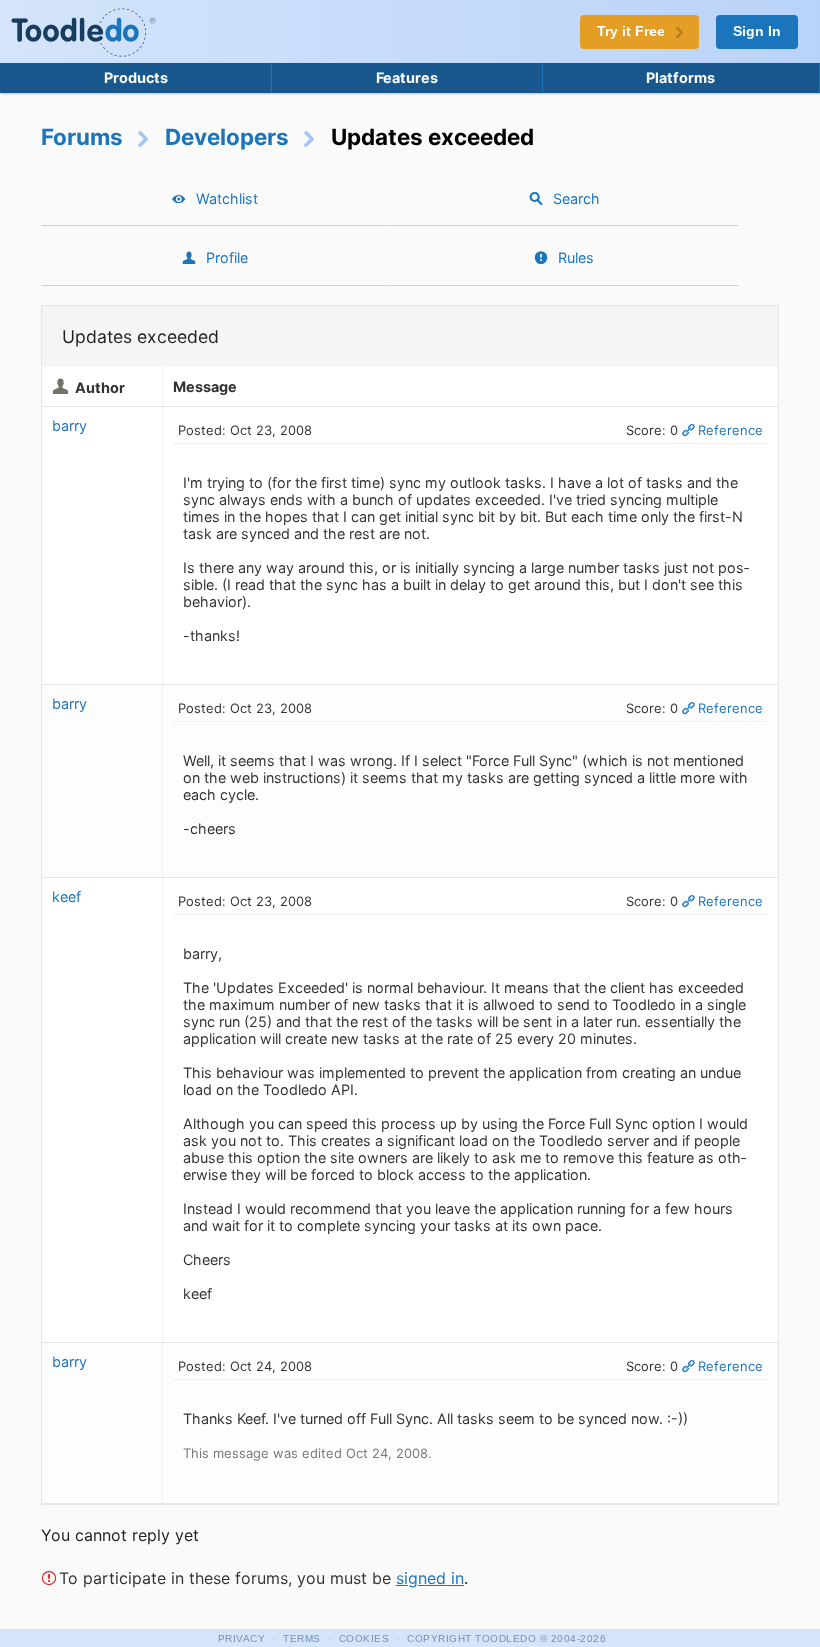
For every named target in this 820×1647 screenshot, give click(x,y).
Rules (576, 257)
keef (66, 896)
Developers (227, 136)
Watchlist (227, 198)
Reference (730, 430)
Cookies (364, 1638)
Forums (82, 136)
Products (136, 77)
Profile (227, 257)
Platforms (680, 77)
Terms (302, 1638)
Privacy (242, 1638)
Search (576, 198)
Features (407, 77)
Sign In (757, 31)
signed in (430, 1578)
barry (69, 425)
